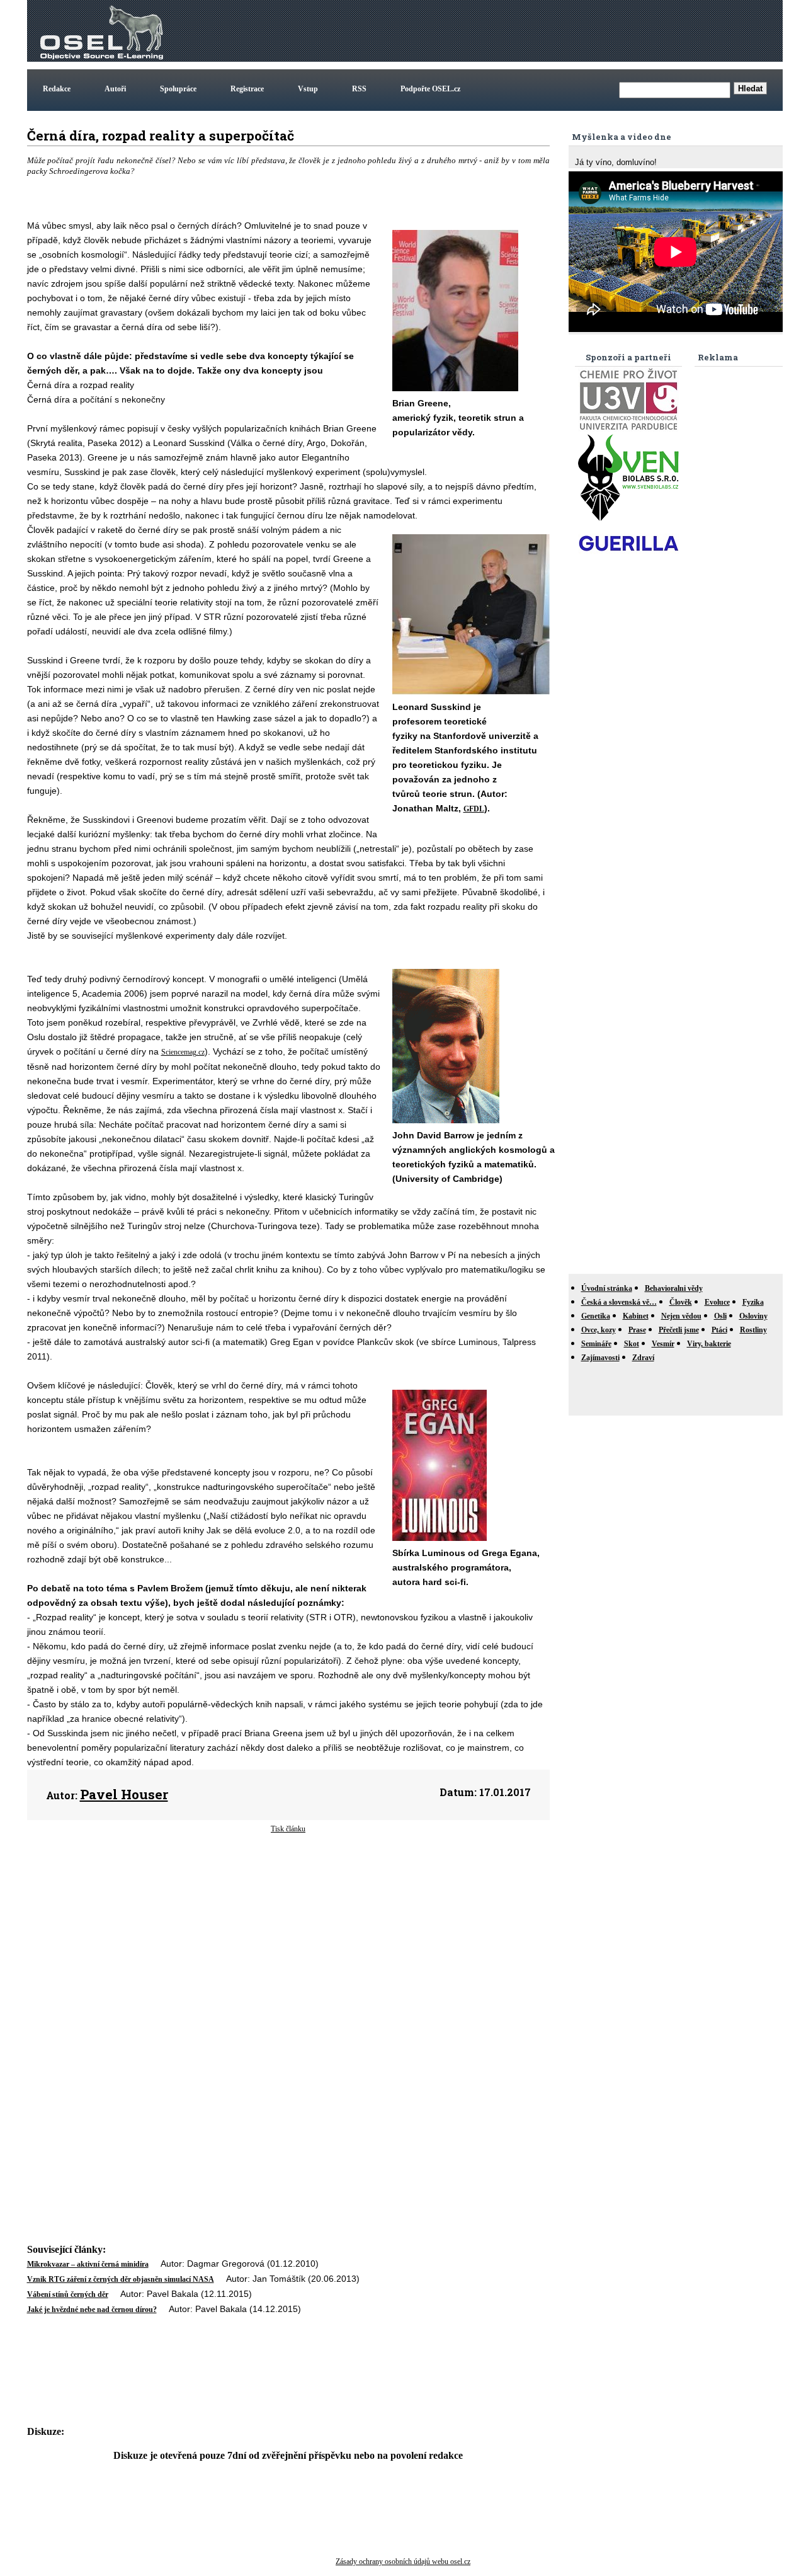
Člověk (681, 1302)
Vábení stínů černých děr (68, 2294)
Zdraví (643, 1358)
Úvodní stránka (607, 1288)
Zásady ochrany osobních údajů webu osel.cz (403, 2562)
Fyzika (753, 1302)
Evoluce (717, 1302)
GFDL (474, 809)
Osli (720, 1316)
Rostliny (753, 1330)
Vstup (308, 89)
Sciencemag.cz (183, 1052)
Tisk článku (288, 1829)
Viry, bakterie (709, 1344)
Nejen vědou (681, 1316)
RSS (359, 89)
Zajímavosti (600, 1358)
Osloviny (753, 1316)
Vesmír (663, 1344)
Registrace (247, 89)
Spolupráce (178, 89)
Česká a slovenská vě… (619, 1302)
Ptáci (719, 1330)
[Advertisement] (551, 31)
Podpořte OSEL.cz (430, 89)
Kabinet (636, 1316)
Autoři (115, 89)
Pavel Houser (124, 1794)
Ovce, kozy (599, 1330)
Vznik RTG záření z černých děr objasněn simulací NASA (121, 2279)
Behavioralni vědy (674, 1288)
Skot (632, 1344)
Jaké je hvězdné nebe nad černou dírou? (92, 2310)
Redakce (57, 89)
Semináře (596, 1344)
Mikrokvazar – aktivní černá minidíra (88, 2264)
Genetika (596, 1316)
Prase (637, 1330)
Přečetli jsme (679, 1330)
